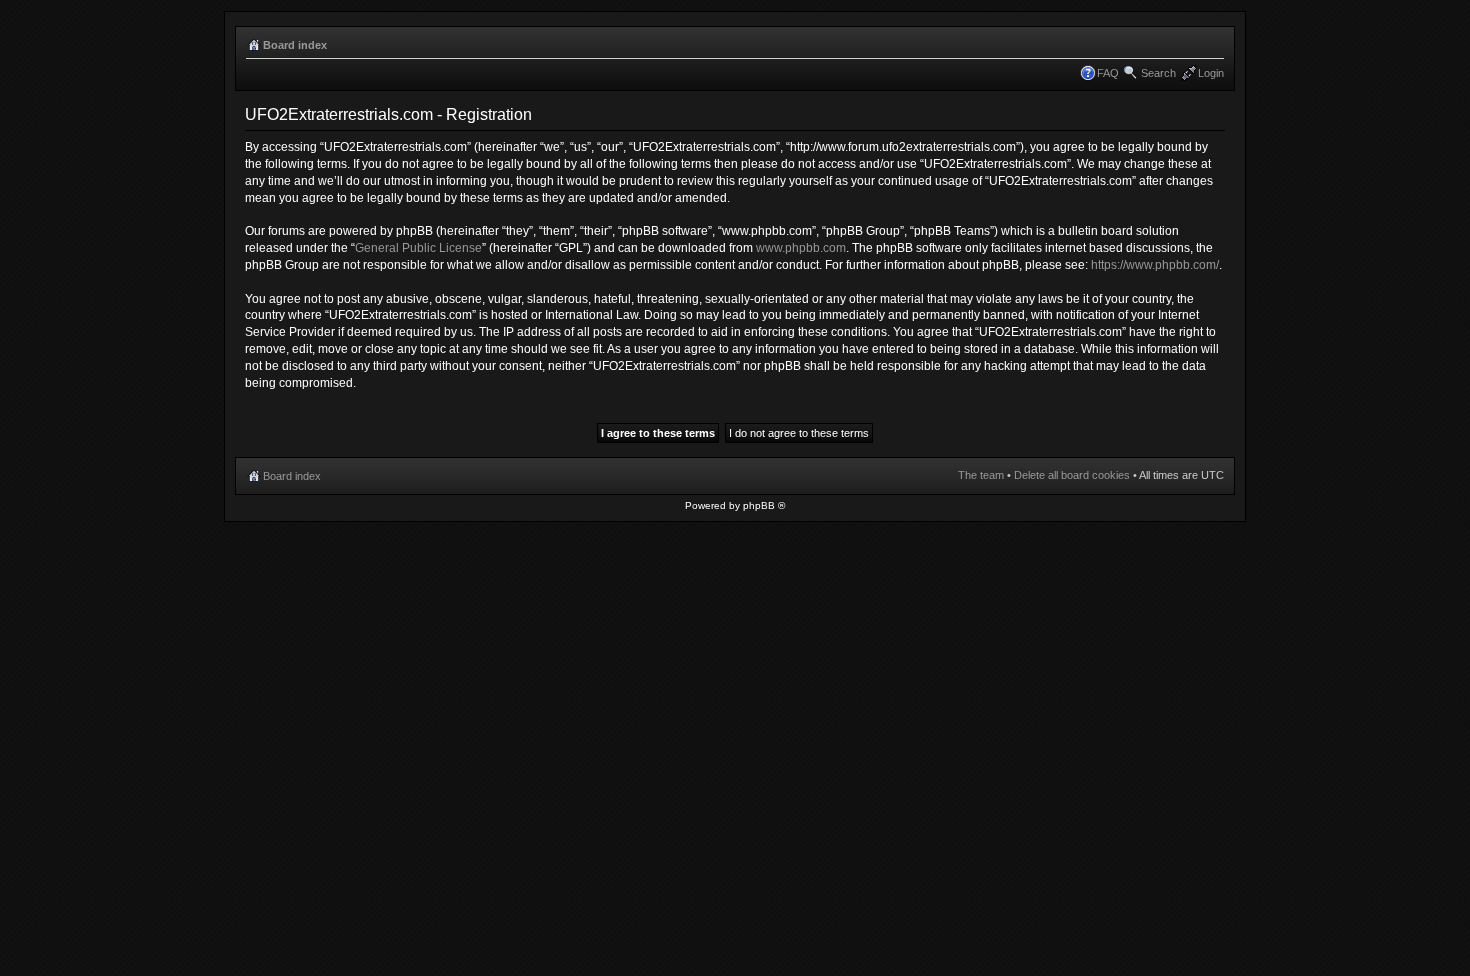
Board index (295, 45)
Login (1211, 73)
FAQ (1108, 73)
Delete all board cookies (1072, 475)
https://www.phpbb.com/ (1155, 265)
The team (981, 475)
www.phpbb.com (801, 248)
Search (1158, 73)
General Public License (418, 248)
